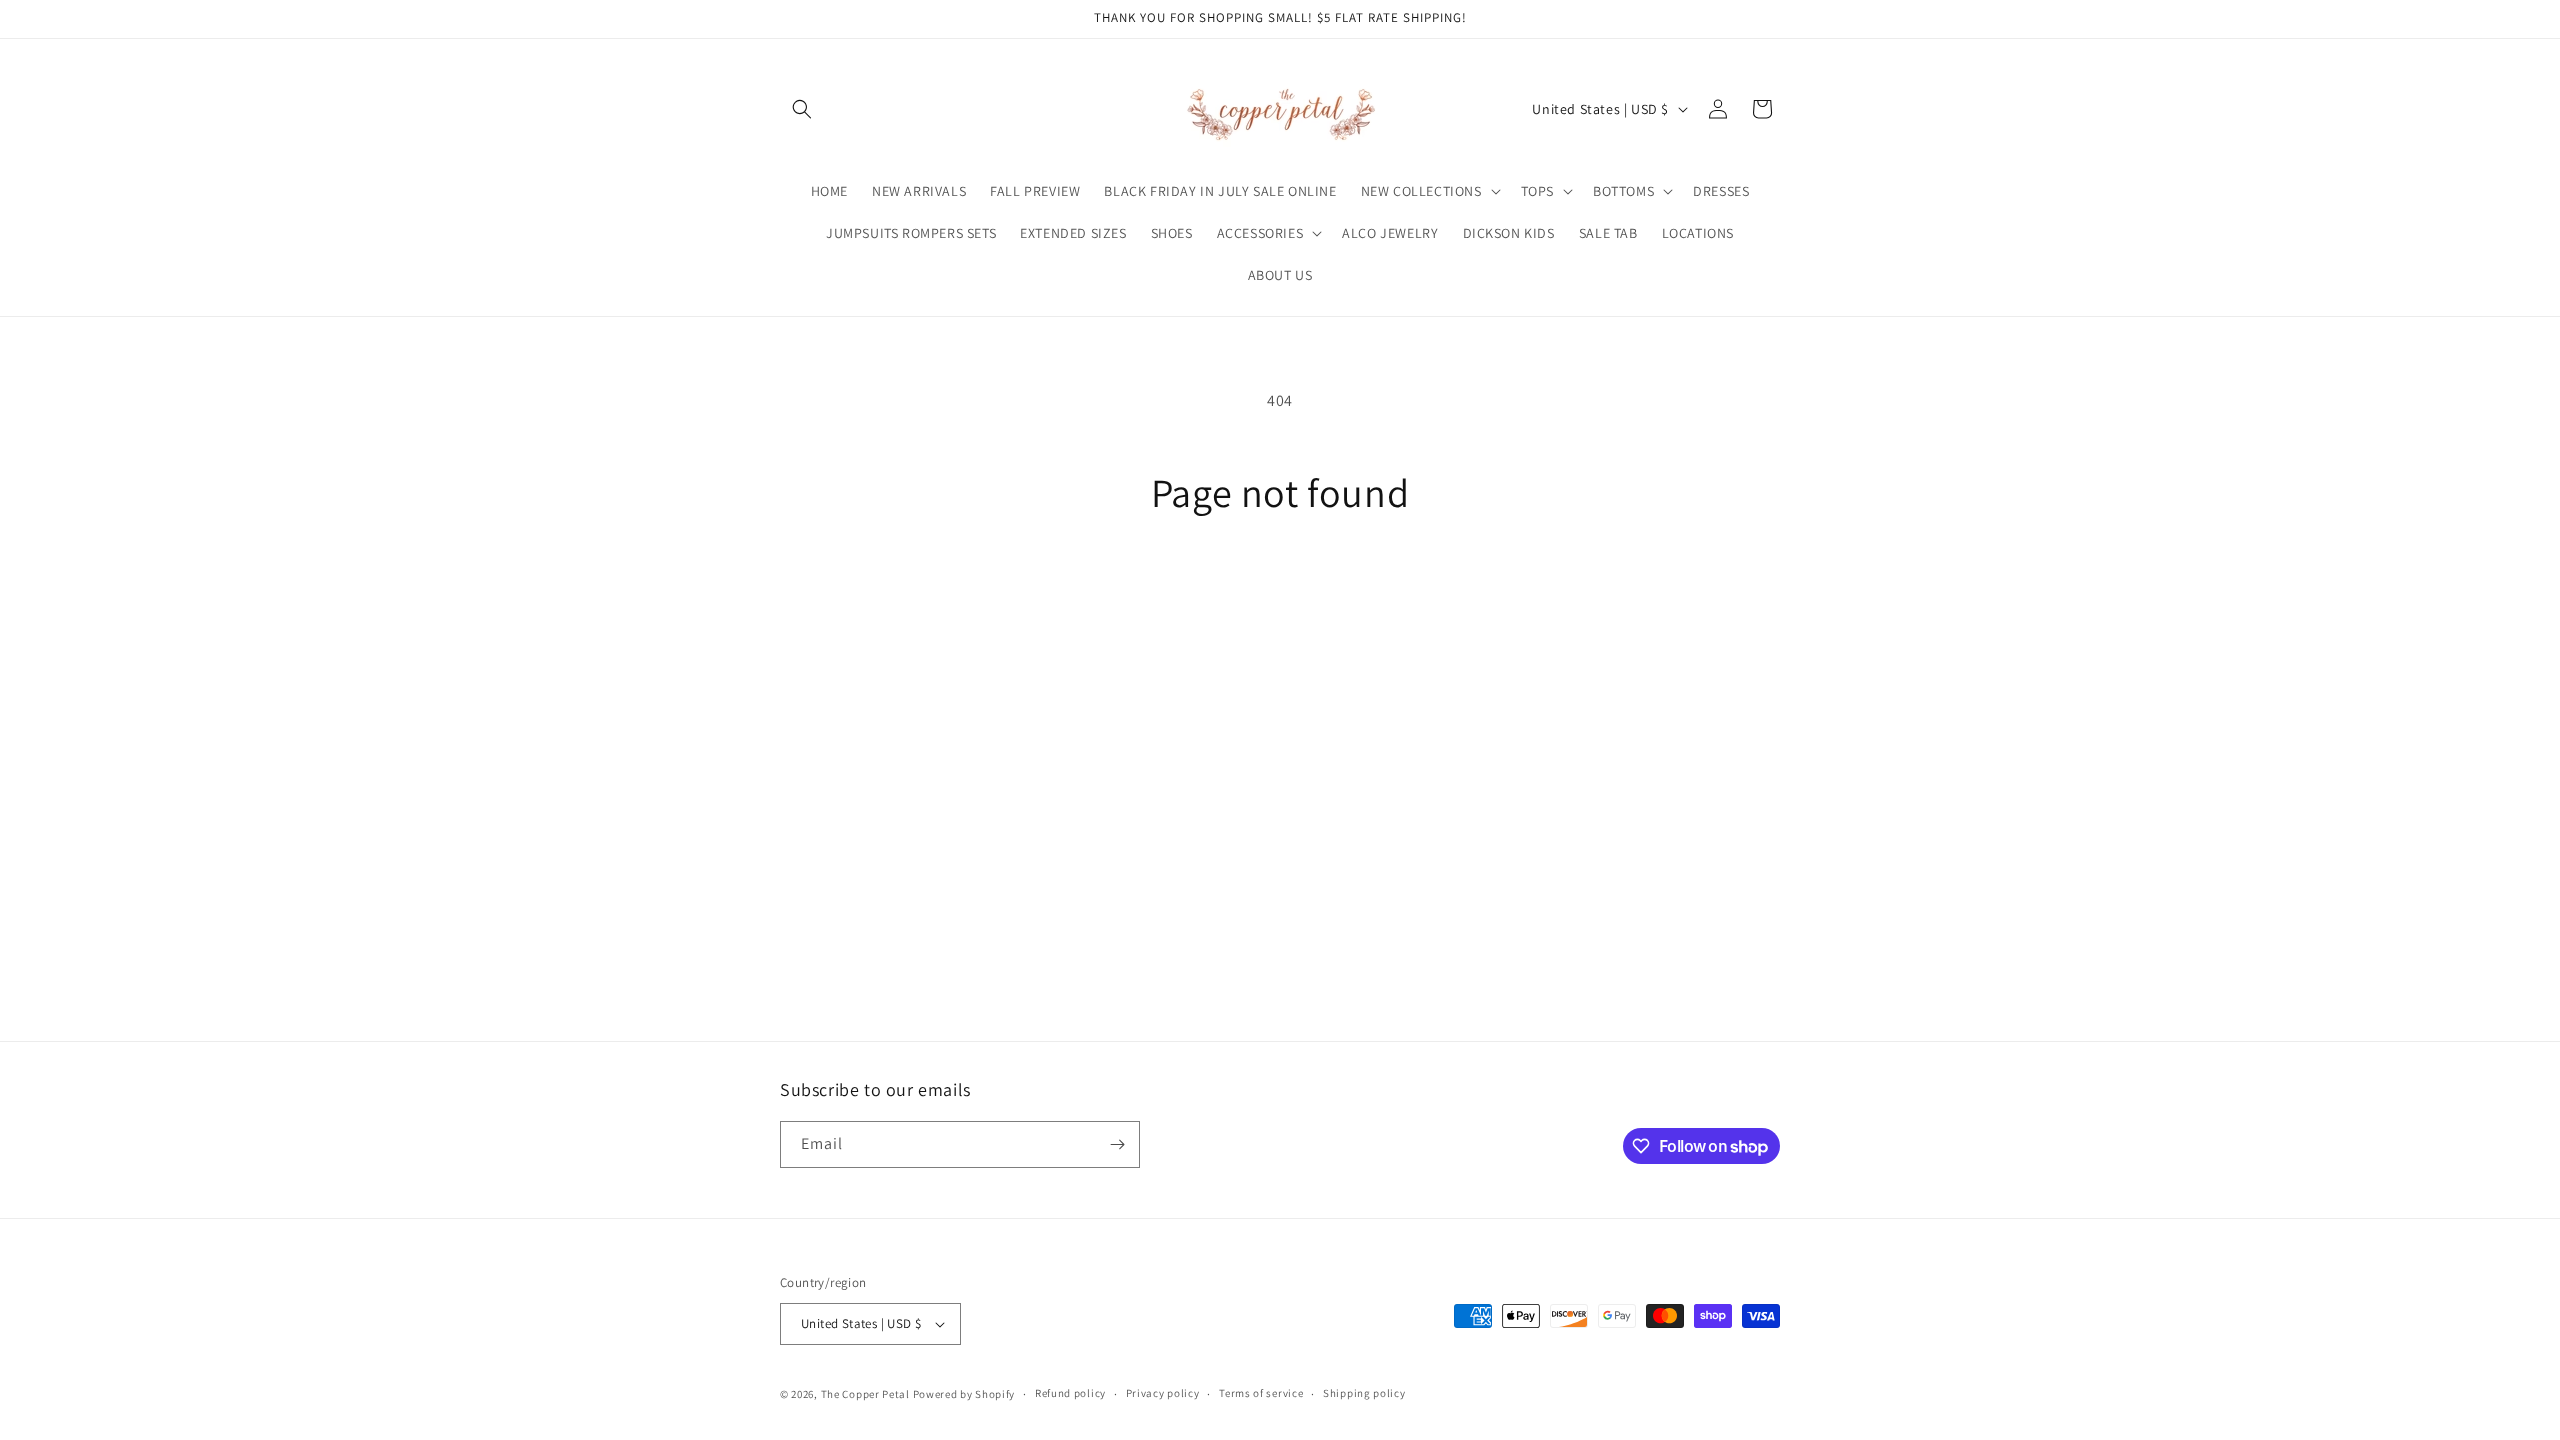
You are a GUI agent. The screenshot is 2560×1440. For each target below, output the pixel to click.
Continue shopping (1280, 591)
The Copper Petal (865, 1394)
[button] (802, 109)
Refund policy (1070, 1393)
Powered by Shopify (964, 1394)
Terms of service (1261, 1393)
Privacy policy (1163, 1393)
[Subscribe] (1117, 1144)
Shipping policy (1364, 1393)
